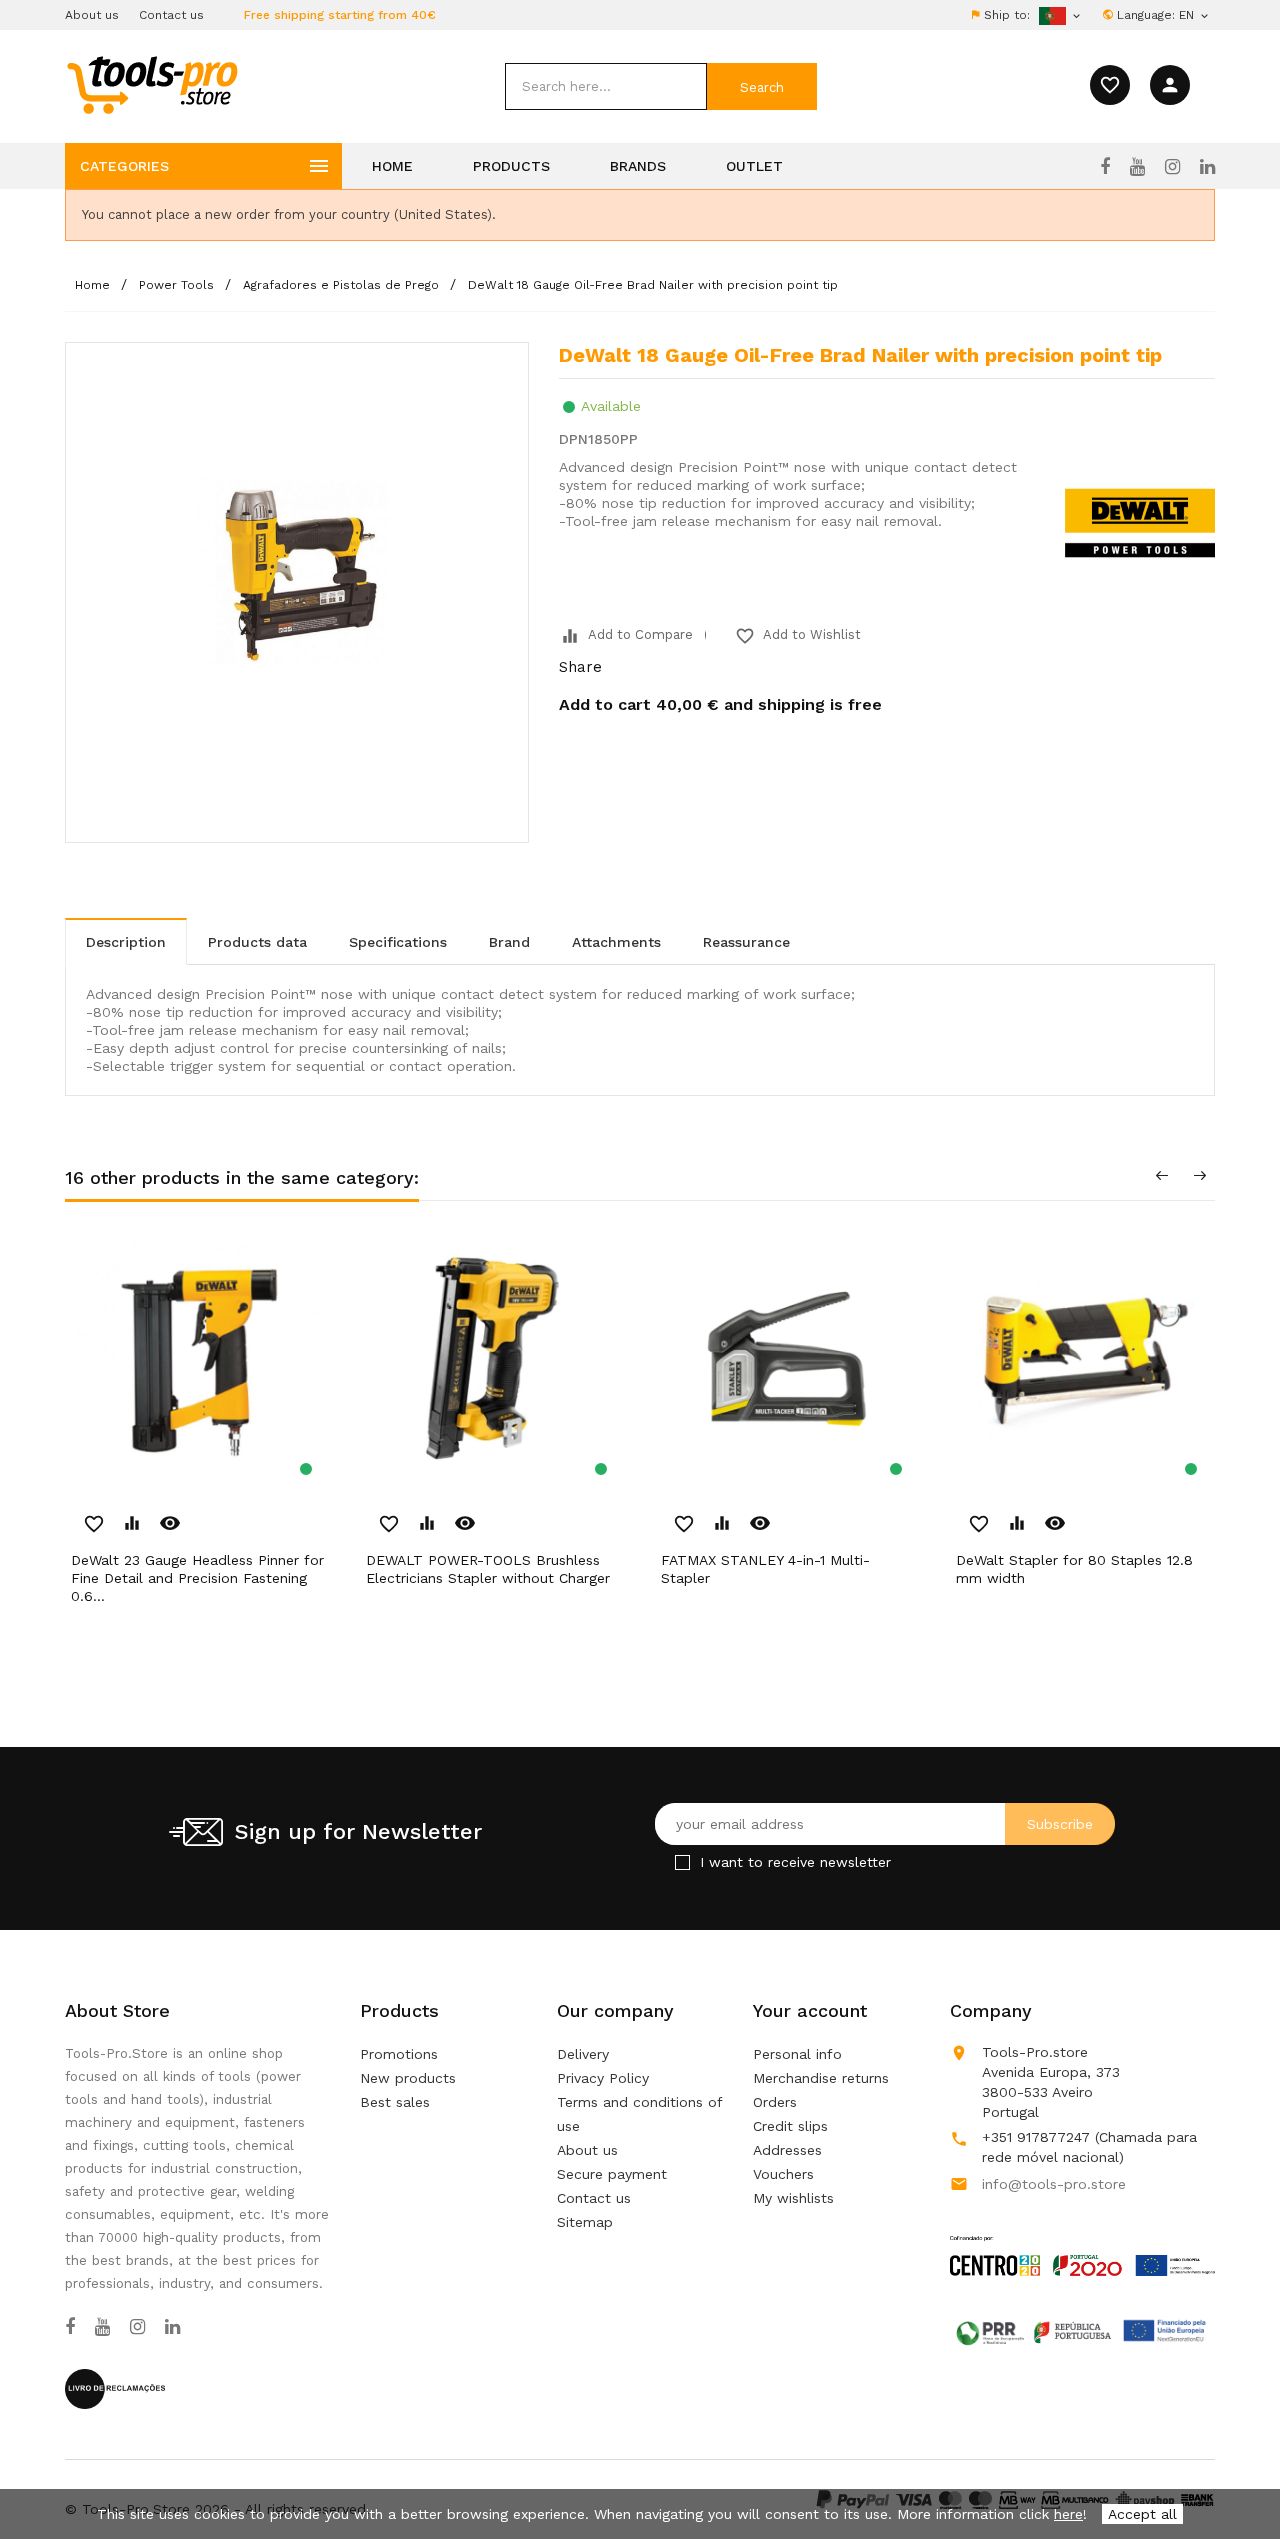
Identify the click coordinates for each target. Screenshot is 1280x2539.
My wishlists (793, 2198)
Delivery (583, 2054)
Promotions (399, 2054)
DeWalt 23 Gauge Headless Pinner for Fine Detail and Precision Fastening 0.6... (197, 1578)
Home (392, 166)
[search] (606, 86)
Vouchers (783, 2174)
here (1068, 2514)
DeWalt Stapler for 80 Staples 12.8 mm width (1074, 1569)
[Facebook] (1105, 167)
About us (92, 15)
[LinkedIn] (1207, 167)
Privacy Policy (603, 2078)
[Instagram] (1172, 167)
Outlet (754, 166)
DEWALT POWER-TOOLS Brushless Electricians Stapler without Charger (488, 1569)
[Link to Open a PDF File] (1082, 2237)
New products (408, 2078)
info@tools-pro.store (1054, 2184)
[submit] (762, 86)
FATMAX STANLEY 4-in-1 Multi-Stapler (765, 1569)
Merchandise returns (821, 2078)
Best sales (395, 2102)
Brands (638, 166)
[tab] (126, 941)
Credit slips (790, 2126)
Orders (775, 2102)
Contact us (171, 15)
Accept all (1142, 2514)
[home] (151, 84)
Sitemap (585, 2222)
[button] (1230, 2474)
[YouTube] (1137, 167)
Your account (810, 2010)
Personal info (797, 2054)
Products (511, 166)
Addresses (787, 2150)
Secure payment (612, 2174)
